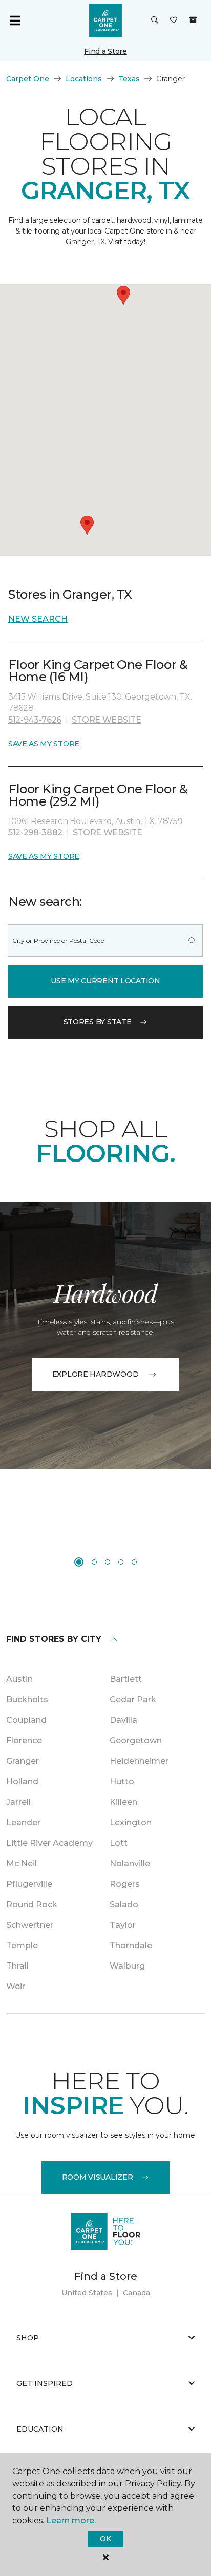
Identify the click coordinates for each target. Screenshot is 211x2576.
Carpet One (28, 79)
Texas (129, 79)
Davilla (123, 1720)
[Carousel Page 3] (108, 1562)
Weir (16, 1986)
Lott (119, 1843)
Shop (28, 2338)
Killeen (123, 1802)
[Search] (192, 941)
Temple (22, 1945)
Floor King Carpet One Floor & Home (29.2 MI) (98, 795)
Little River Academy (49, 1843)
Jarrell (18, 1802)
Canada (136, 2293)
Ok (105, 2539)
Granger (23, 1761)
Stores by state (98, 1022)
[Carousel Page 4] (121, 1562)
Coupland (26, 1720)
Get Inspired (45, 2383)
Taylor (123, 1925)
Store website (107, 720)
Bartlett (126, 1679)
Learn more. (71, 2520)
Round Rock (32, 1904)
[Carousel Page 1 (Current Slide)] (79, 1562)
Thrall (17, 1966)
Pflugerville (29, 1884)
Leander (23, 1822)
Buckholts (27, 1699)
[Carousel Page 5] (134, 1562)
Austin (19, 1679)
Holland (22, 1781)
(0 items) (193, 20)
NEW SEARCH (38, 619)
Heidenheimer (139, 1761)
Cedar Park (133, 1699)
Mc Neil (22, 1863)
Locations (84, 79)
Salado (124, 1904)
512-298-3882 (35, 832)
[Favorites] (174, 20)
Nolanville (130, 1863)
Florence (24, 1740)
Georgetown (136, 1740)
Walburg (127, 1966)
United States (87, 2293)
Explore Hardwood (96, 1374)
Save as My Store (44, 744)
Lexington (131, 1822)
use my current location (105, 981)
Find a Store (105, 51)
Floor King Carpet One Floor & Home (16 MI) (98, 671)
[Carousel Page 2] (94, 1562)
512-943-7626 (35, 720)
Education (40, 2429)
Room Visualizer (98, 2177)
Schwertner (30, 1925)
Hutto (122, 1781)
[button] (155, 20)
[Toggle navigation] (15, 20)
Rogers (125, 1884)
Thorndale (131, 1945)
